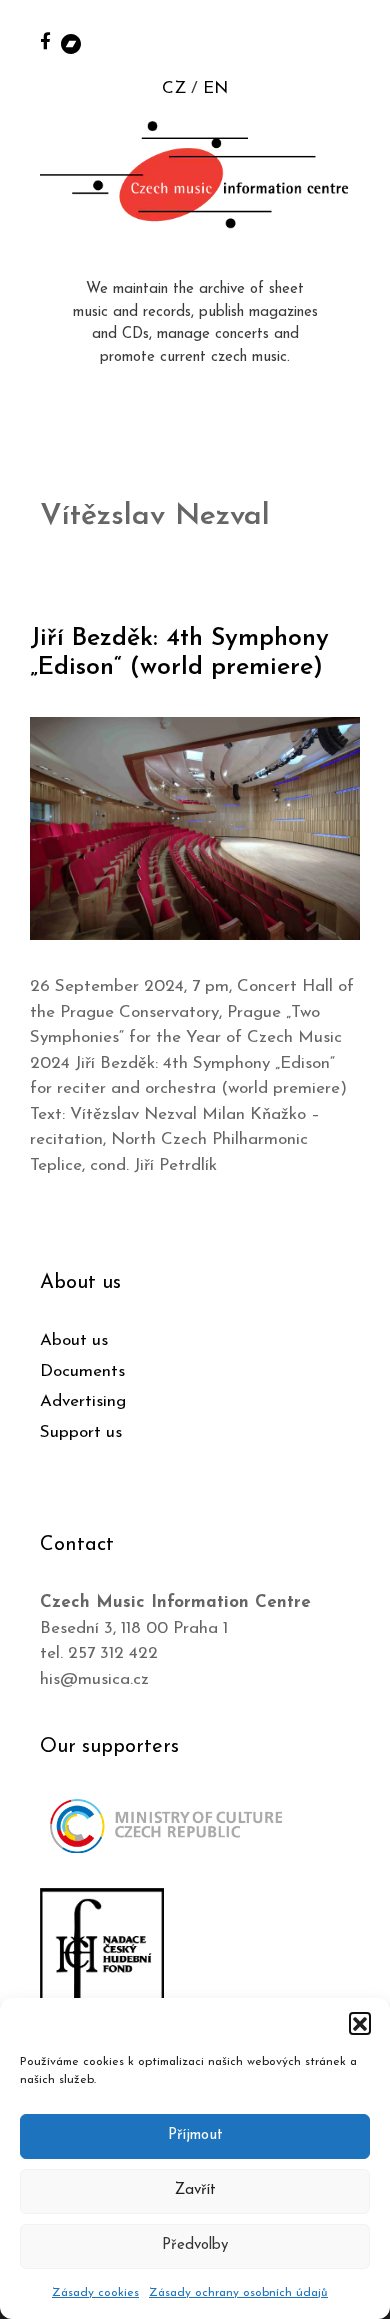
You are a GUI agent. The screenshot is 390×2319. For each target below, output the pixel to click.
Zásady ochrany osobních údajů (238, 2293)
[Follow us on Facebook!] (45, 40)
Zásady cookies (95, 2293)
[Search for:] (353, 41)
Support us (81, 1432)
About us (74, 1340)
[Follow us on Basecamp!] (71, 42)
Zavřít (195, 2190)
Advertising (83, 1401)
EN (215, 88)
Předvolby (195, 2245)
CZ (174, 88)
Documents (82, 1371)
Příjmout (195, 2135)
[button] (360, 2023)
